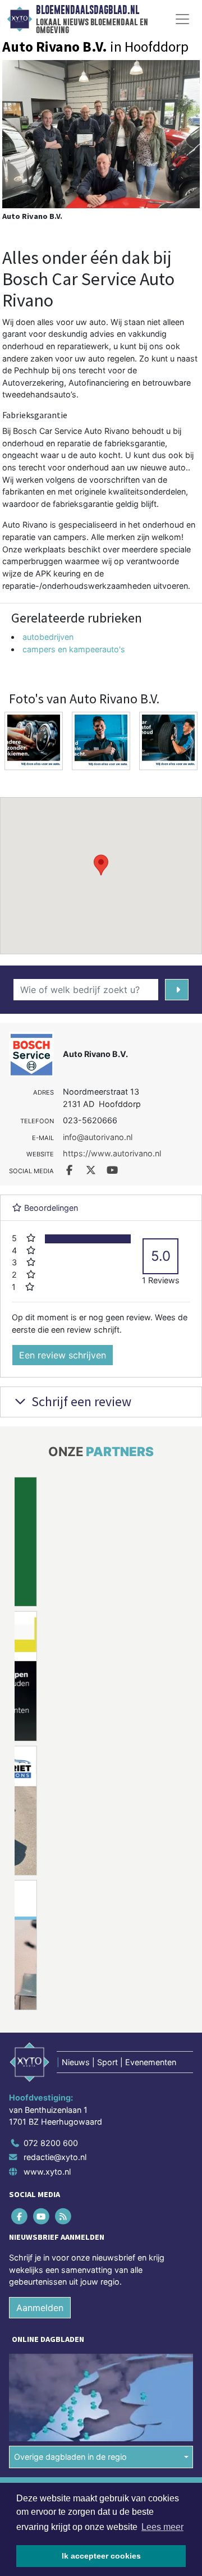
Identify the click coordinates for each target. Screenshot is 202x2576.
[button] (101, 865)
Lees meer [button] (162, 2527)
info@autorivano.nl (98, 1137)
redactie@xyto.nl (55, 2157)
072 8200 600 (51, 2143)
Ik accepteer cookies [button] (101, 2556)
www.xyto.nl (47, 2172)
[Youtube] (42, 2216)
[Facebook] (20, 2216)
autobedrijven (48, 637)
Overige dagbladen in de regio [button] (70, 2457)
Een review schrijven (63, 1355)
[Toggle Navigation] (182, 19)
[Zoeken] (177, 990)
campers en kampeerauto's (74, 649)
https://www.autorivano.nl (112, 1153)
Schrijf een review (80, 1401)
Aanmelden (40, 2308)
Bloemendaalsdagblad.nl (88, 10)
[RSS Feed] (64, 2216)
